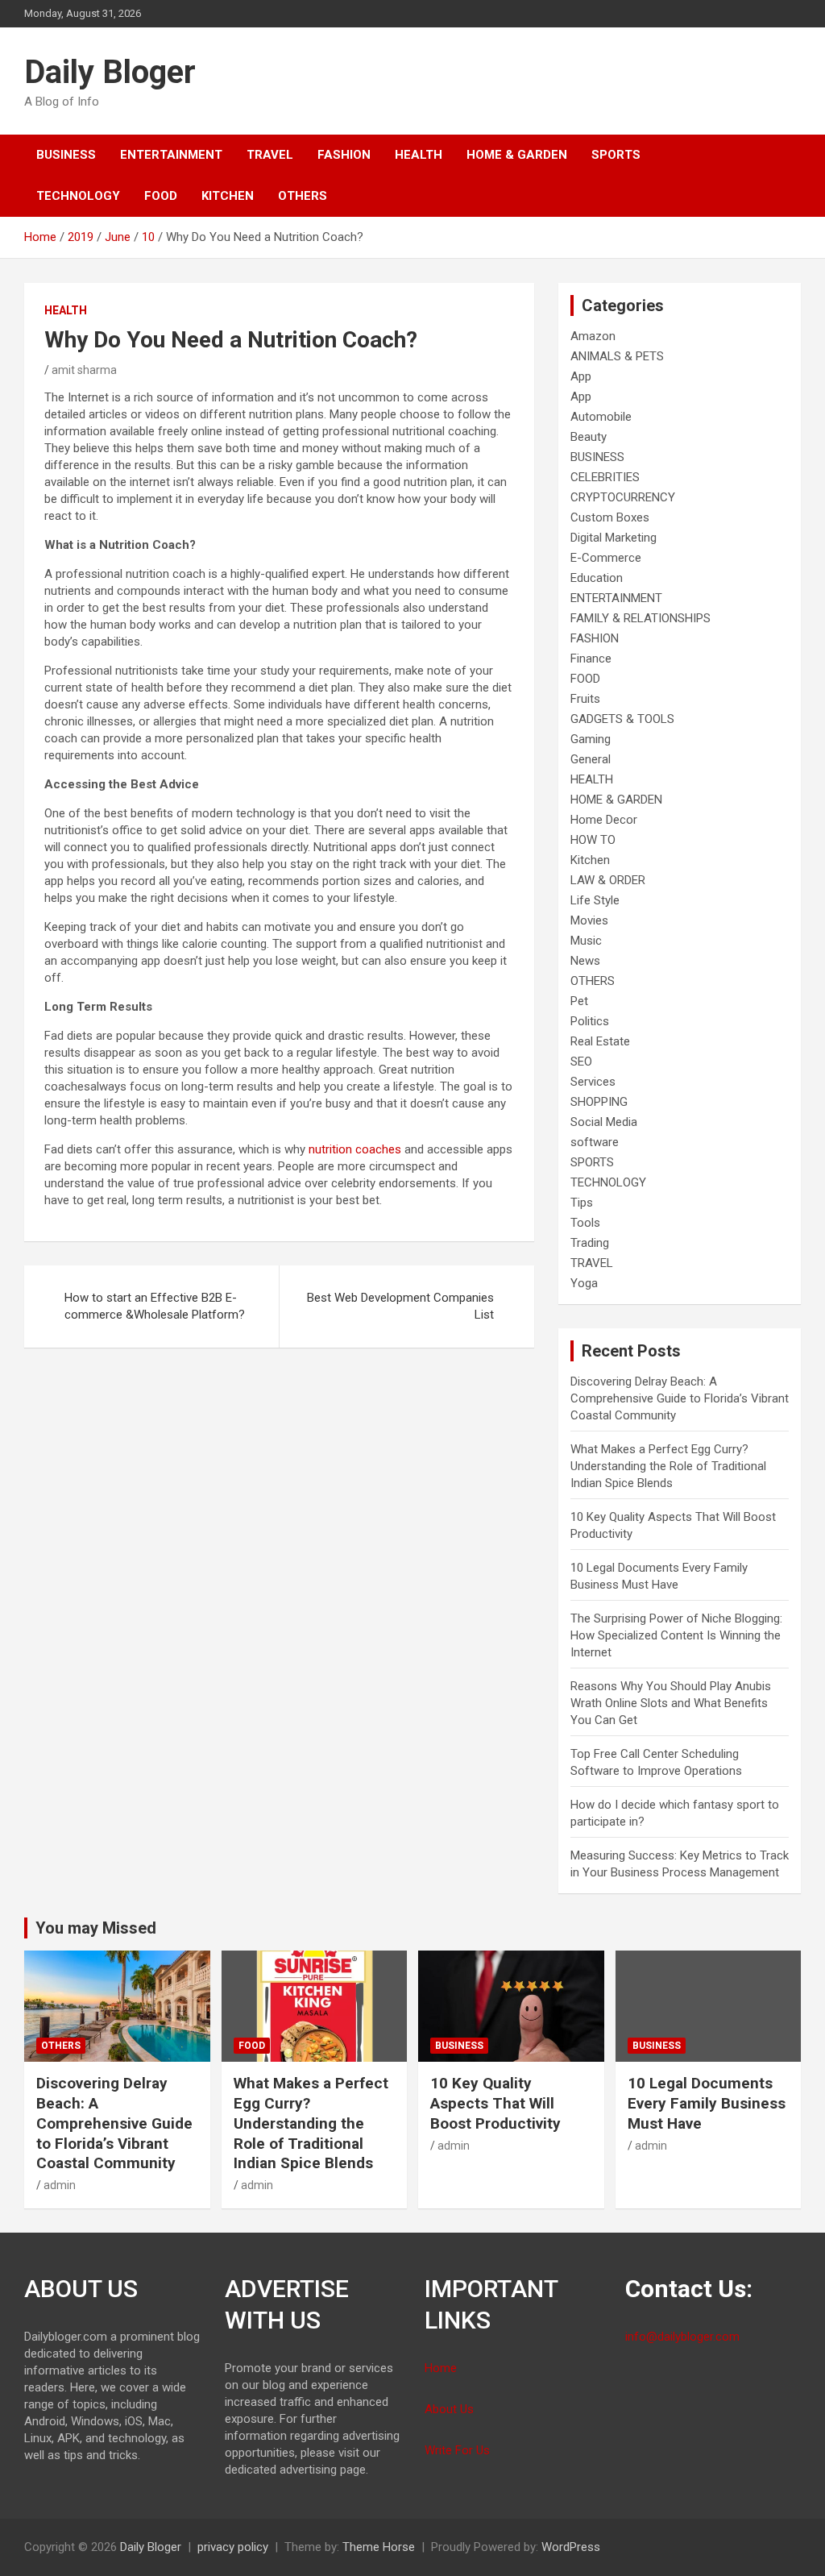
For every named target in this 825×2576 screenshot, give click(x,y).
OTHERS (303, 196)
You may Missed (96, 1928)
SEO (581, 1062)
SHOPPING (599, 1102)
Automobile (601, 417)
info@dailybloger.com (682, 2337)
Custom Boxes (610, 517)
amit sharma (84, 370)
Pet (579, 1001)
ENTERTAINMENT (171, 155)
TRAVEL (270, 155)
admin (60, 2185)
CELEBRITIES (605, 477)
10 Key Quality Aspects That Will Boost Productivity (495, 2103)
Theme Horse (379, 2547)
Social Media (604, 1122)
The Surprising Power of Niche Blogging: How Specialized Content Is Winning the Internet (676, 1635)
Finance (591, 659)
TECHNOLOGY (78, 196)
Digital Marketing (614, 538)
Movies (589, 920)
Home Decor (604, 820)
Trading (590, 1243)
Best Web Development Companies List (400, 1306)
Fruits (585, 699)
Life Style (595, 900)
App (581, 376)
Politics (590, 1021)
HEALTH (419, 155)
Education (597, 578)
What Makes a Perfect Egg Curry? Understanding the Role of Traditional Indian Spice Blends (668, 1466)
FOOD (161, 196)
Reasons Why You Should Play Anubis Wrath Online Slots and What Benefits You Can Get (671, 1703)
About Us (449, 2409)
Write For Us (457, 2450)
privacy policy (233, 2547)
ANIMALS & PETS (617, 356)
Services (593, 1082)
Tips (582, 1203)
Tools (585, 1223)
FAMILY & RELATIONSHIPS (641, 618)
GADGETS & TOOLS (622, 719)
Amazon (593, 336)
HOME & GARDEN (517, 155)
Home (441, 2368)
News (585, 961)
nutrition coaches (355, 1149)
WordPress (571, 2547)
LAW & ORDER (608, 880)
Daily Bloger (110, 72)
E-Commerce (606, 558)
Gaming (591, 739)
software (595, 1142)
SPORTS (616, 155)
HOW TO (593, 840)
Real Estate (600, 1041)
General (591, 759)
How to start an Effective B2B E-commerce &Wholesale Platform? (155, 1306)
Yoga (584, 1283)
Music (586, 941)
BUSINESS (66, 155)
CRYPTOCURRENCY (623, 497)
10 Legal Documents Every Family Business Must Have (707, 2103)
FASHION (344, 155)
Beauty (589, 437)
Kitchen (228, 196)
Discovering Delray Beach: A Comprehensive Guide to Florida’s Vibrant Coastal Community (680, 1398)
